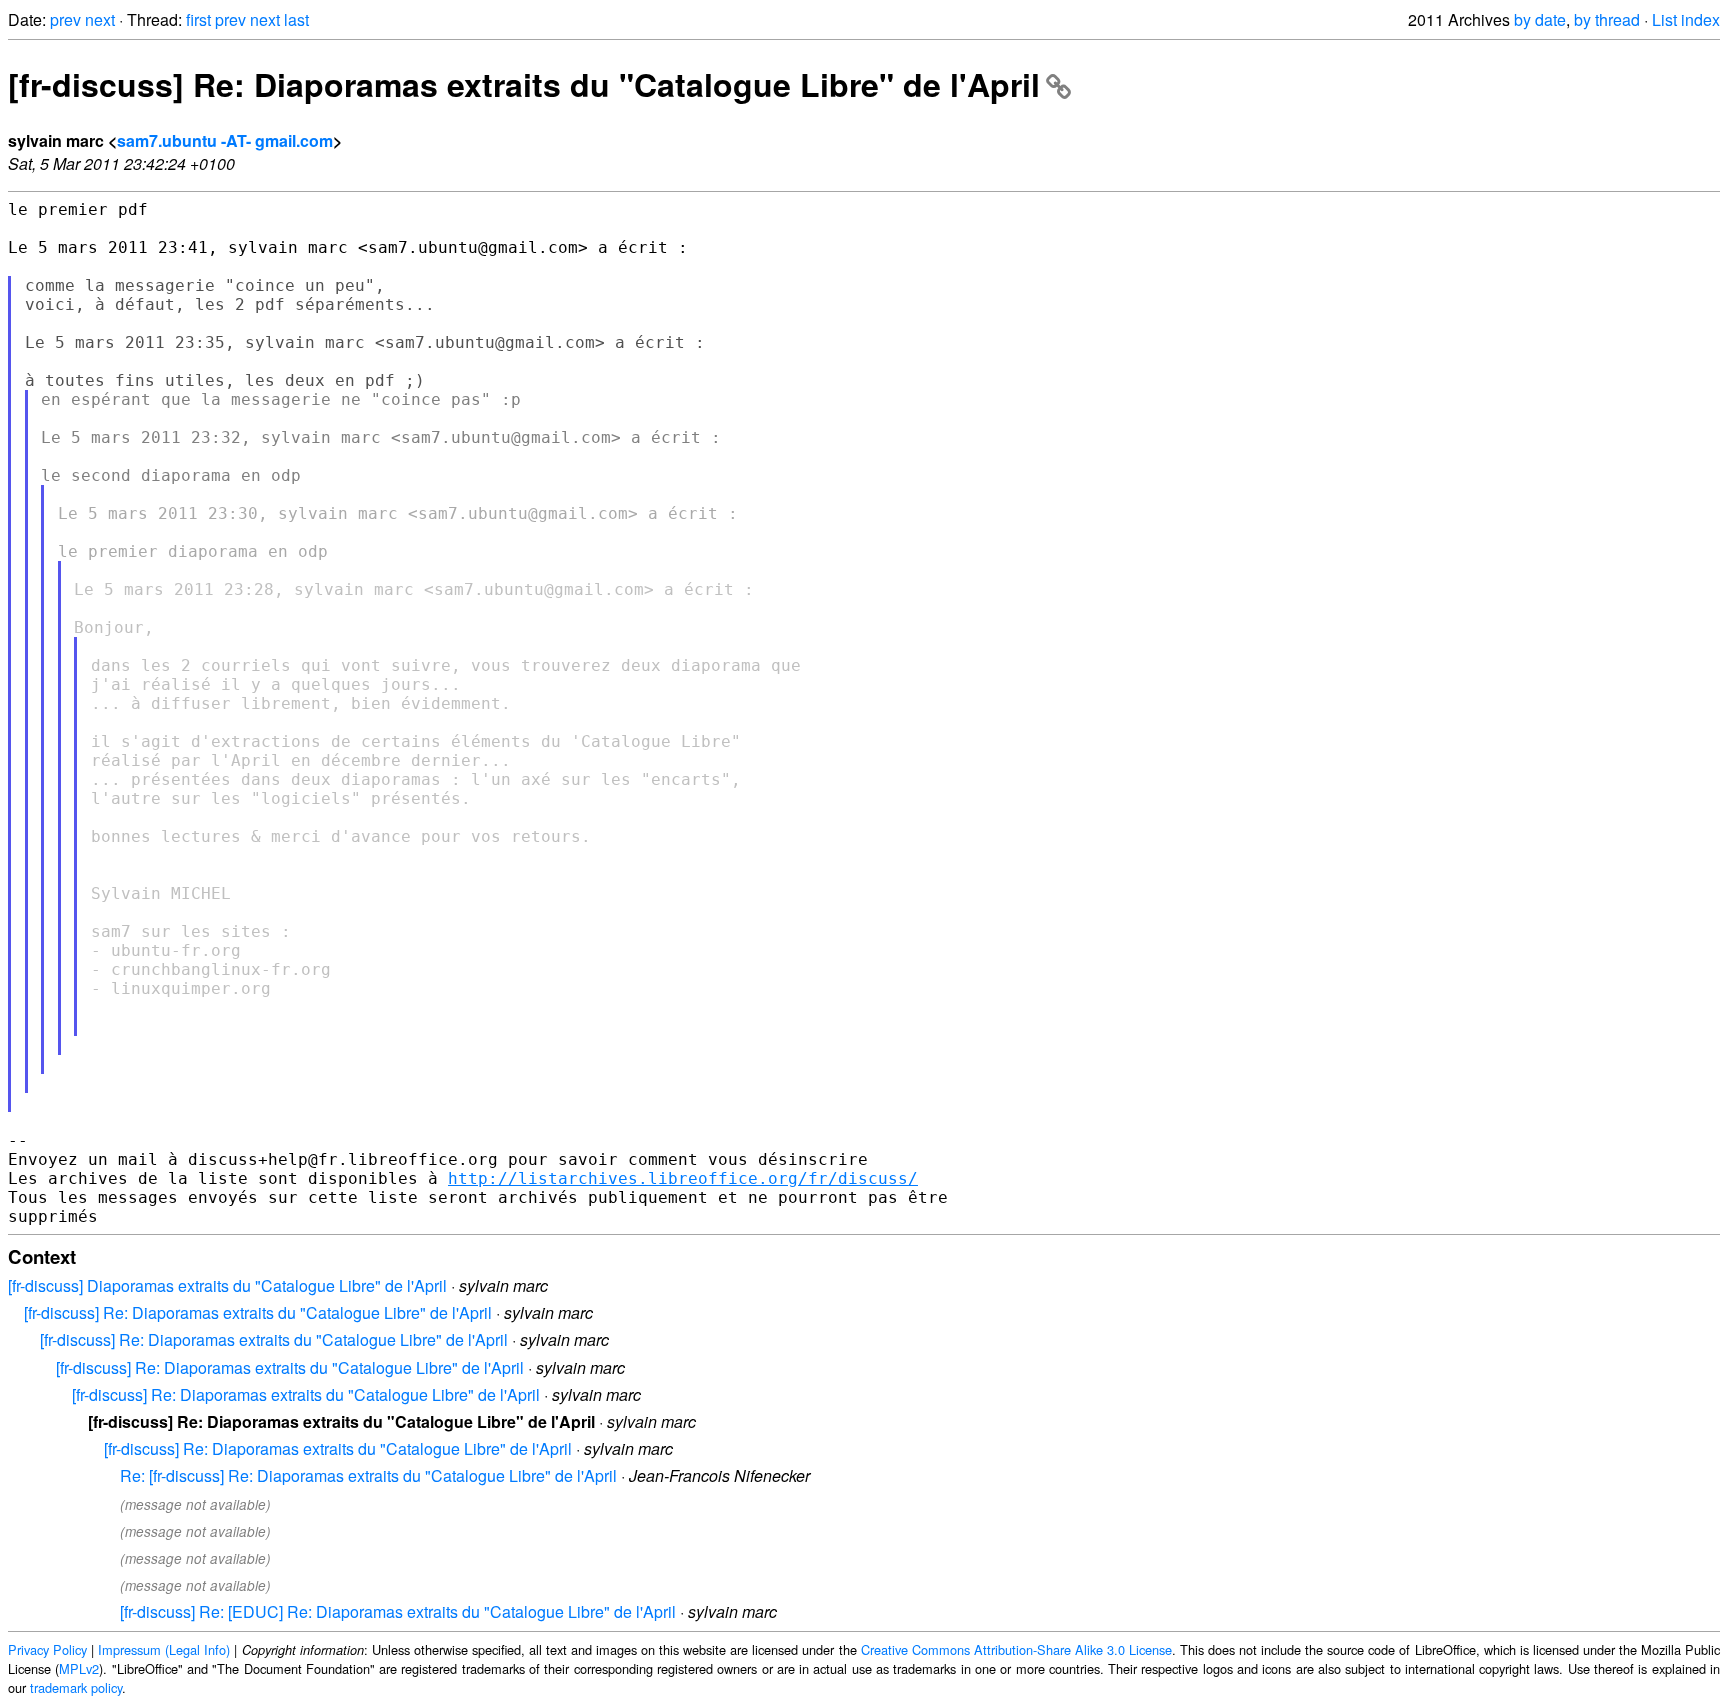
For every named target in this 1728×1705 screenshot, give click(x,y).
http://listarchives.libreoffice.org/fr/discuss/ (683, 1178)
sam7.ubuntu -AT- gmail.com (225, 140)
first (198, 19)
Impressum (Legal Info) (164, 1649)
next (100, 19)
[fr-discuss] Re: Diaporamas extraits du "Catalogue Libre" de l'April (524, 84)
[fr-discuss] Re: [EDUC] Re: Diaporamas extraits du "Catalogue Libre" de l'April (398, 1611)
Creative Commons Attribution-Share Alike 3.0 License (1016, 1649)
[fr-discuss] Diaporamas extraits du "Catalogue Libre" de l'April (227, 1285)
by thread (1607, 19)
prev (65, 19)
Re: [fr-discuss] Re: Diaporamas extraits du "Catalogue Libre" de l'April (368, 1475)
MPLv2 (79, 1668)
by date (1540, 19)
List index (1686, 19)
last (296, 19)
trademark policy (76, 1687)
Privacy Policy (47, 1649)
